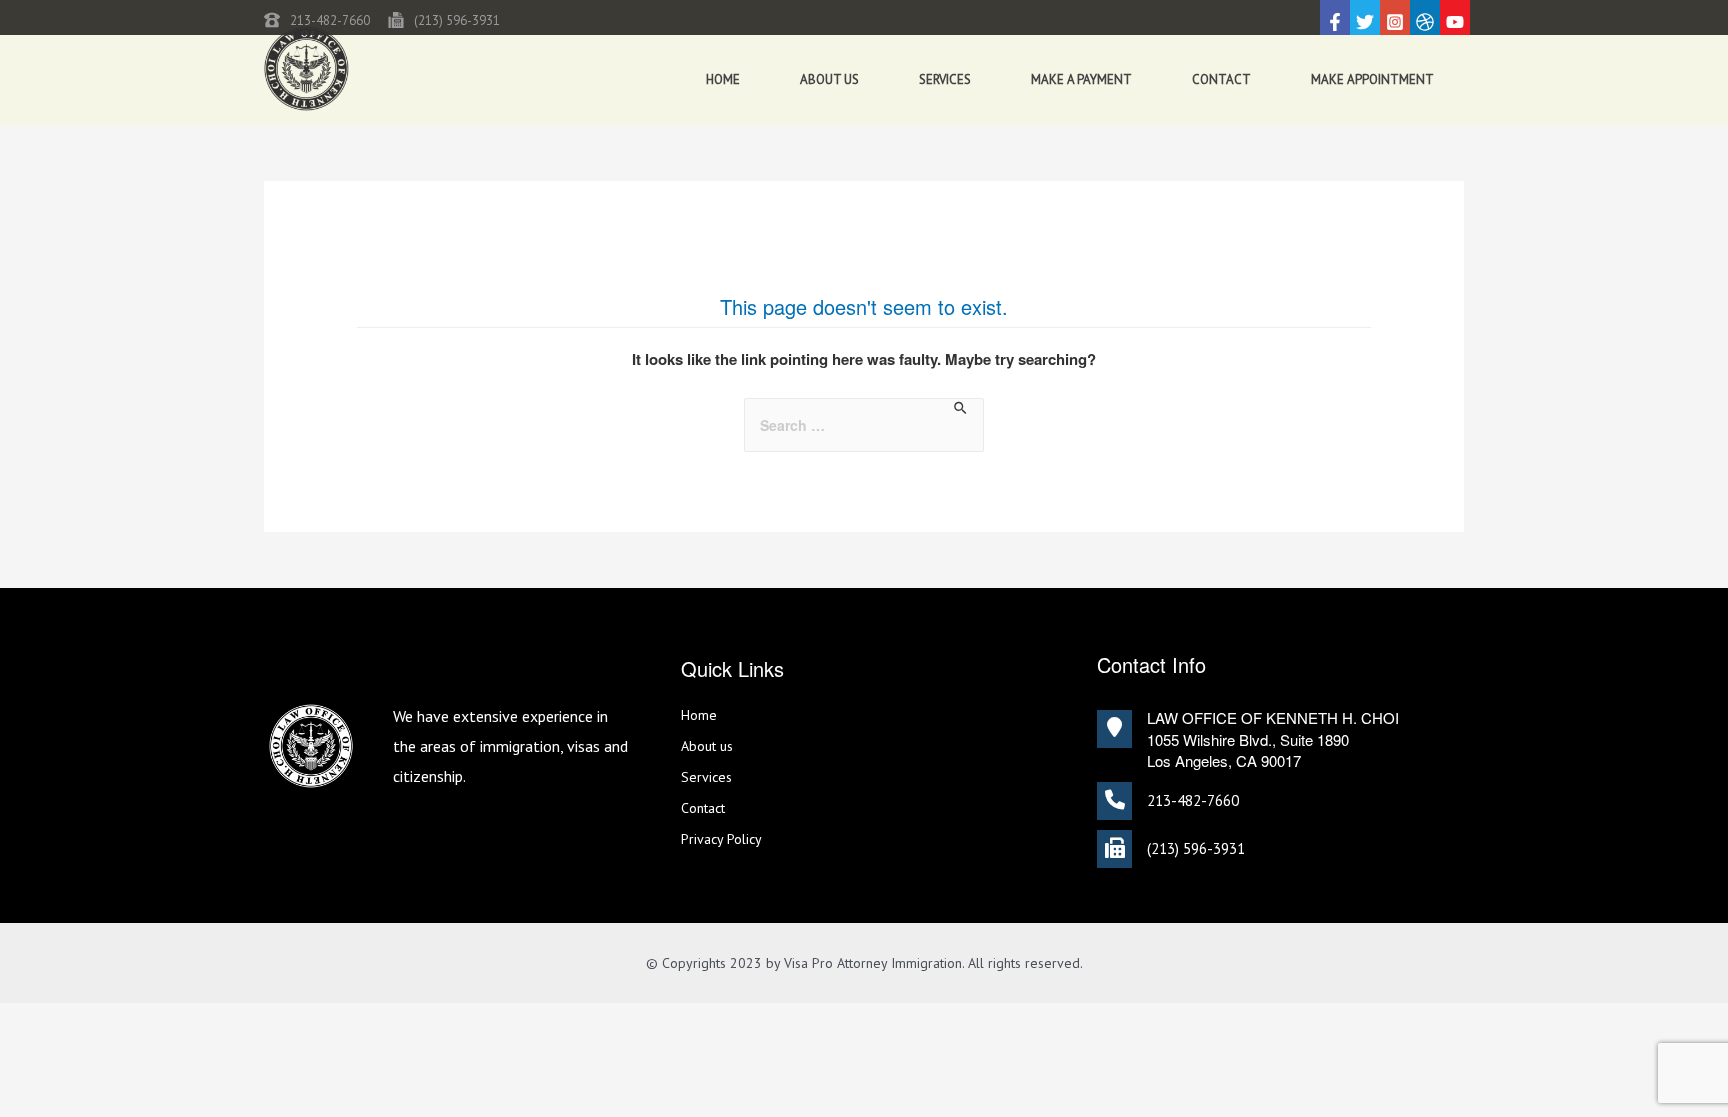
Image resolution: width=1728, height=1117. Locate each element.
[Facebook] (1335, 22)
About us (829, 79)
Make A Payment (1081, 79)
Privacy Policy (721, 839)
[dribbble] (1425, 22)
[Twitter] (1365, 22)
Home (723, 79)
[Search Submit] (961, 408)
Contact (1221, 79)
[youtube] (1455, 22)
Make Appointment (1372, 79)
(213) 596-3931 (457, 20)
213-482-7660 (330, 20)
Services (945, 79)
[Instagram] (1395, 22)
